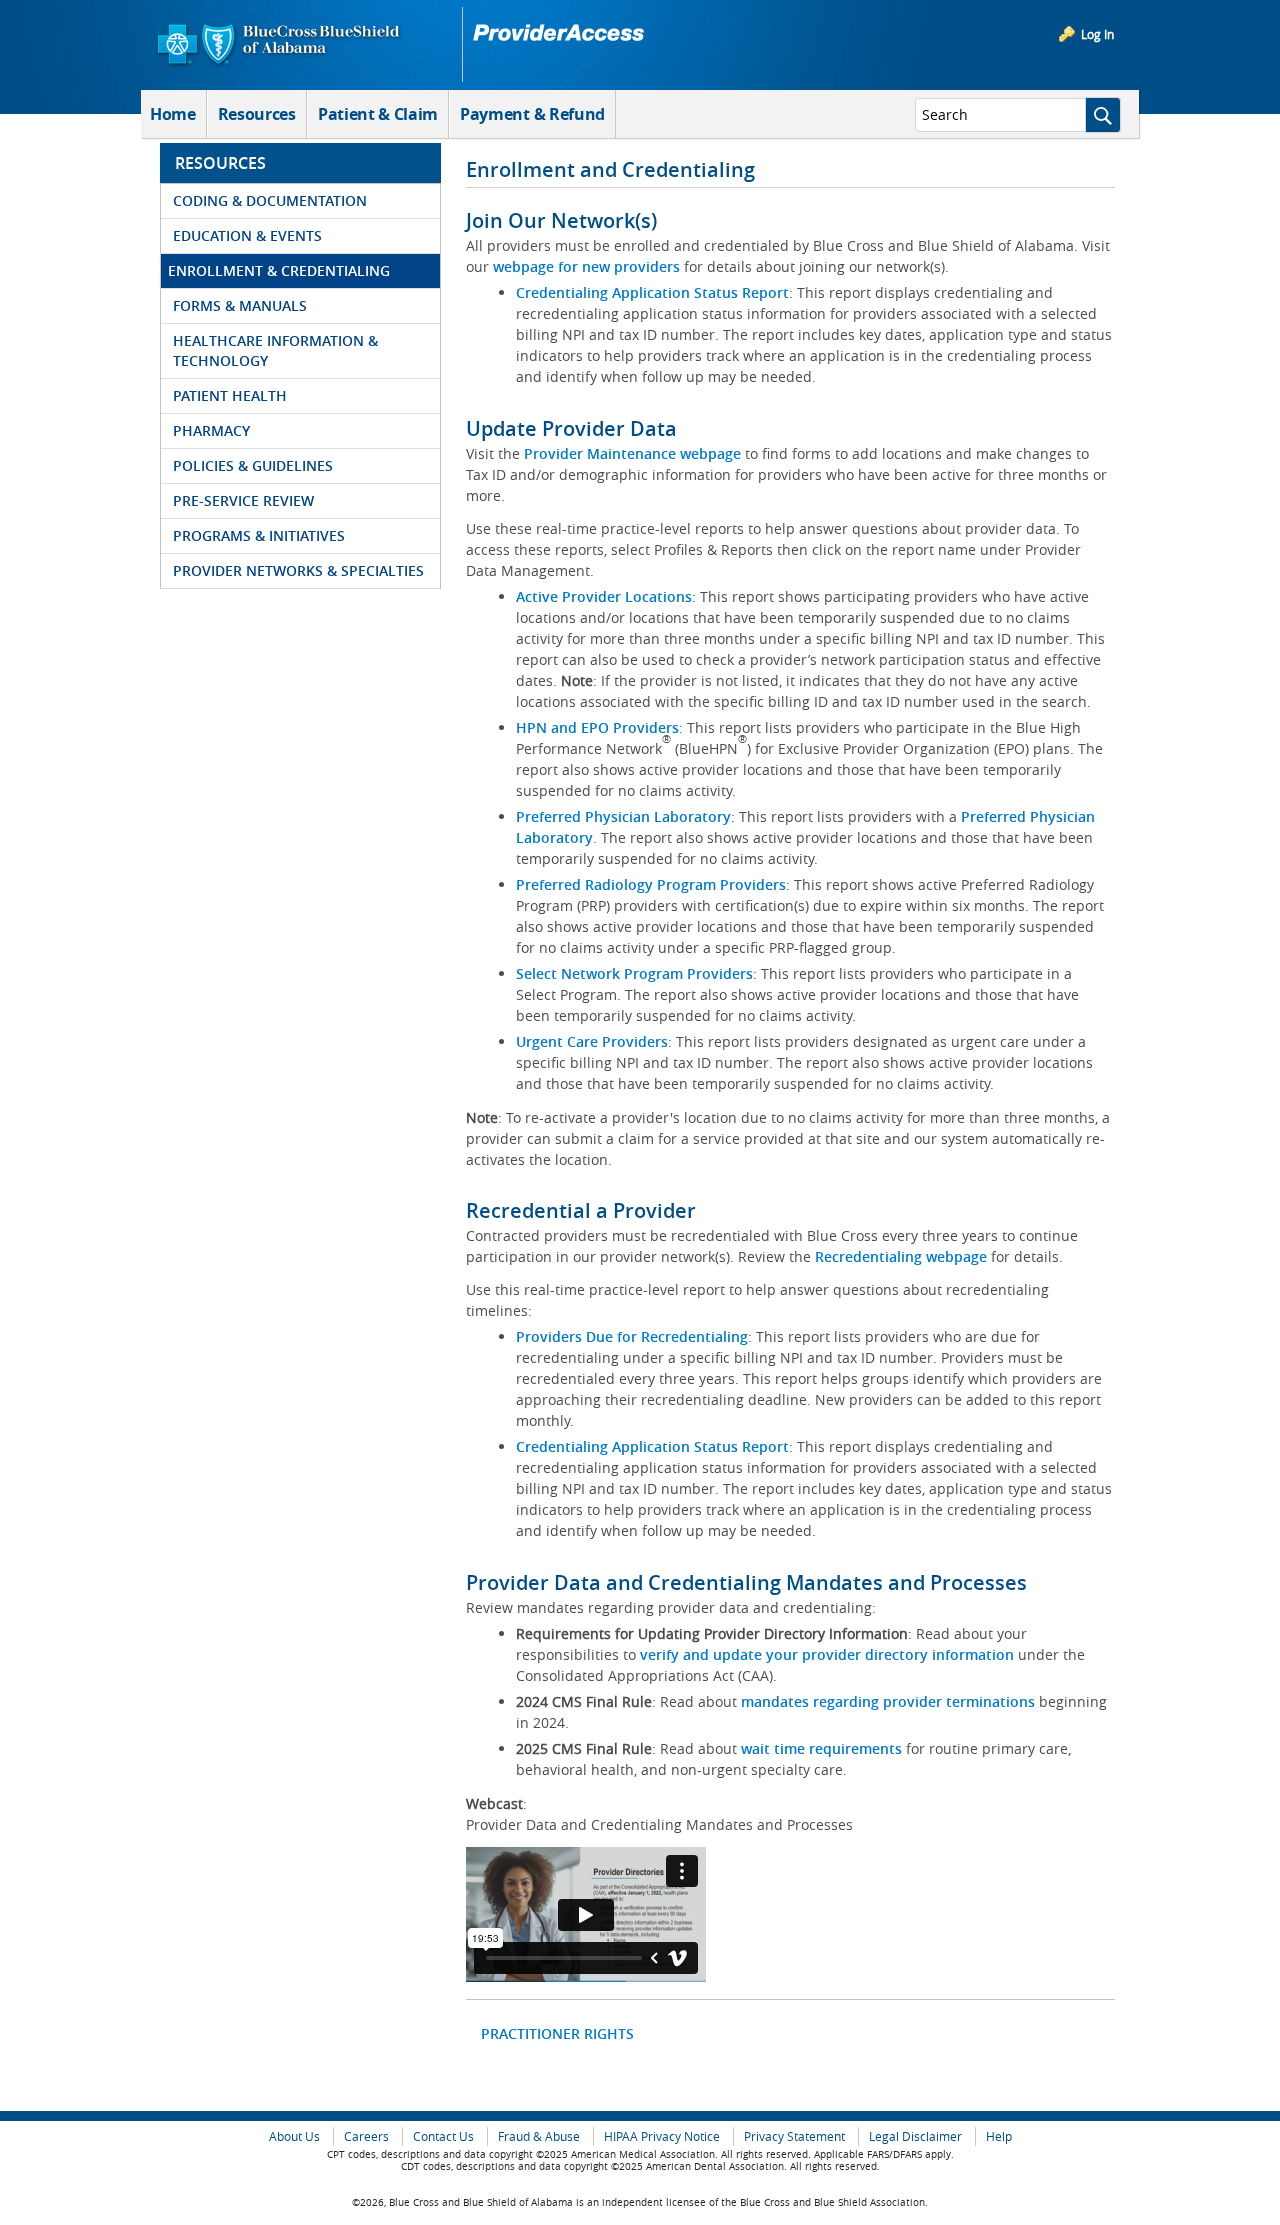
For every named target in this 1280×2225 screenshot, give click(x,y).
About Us (294, 2136)
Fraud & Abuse (539, 2136)
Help (999, 2136)
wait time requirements (821, 1748)
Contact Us (443, 2136)
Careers (366, 2136)
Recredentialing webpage (901, 1256)
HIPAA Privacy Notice (662, 2136)
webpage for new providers (586, 266)
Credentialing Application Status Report (652, 292)
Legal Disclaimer (915, 2136)
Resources (257, 114)
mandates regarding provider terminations (888, 1701)
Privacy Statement (794, 2136)
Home (173, 114)
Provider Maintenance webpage (632, 453)
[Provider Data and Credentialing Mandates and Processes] (586, 1914)
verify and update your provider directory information (827, 1654)
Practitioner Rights (557, 2033)
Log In (1097, 34)
